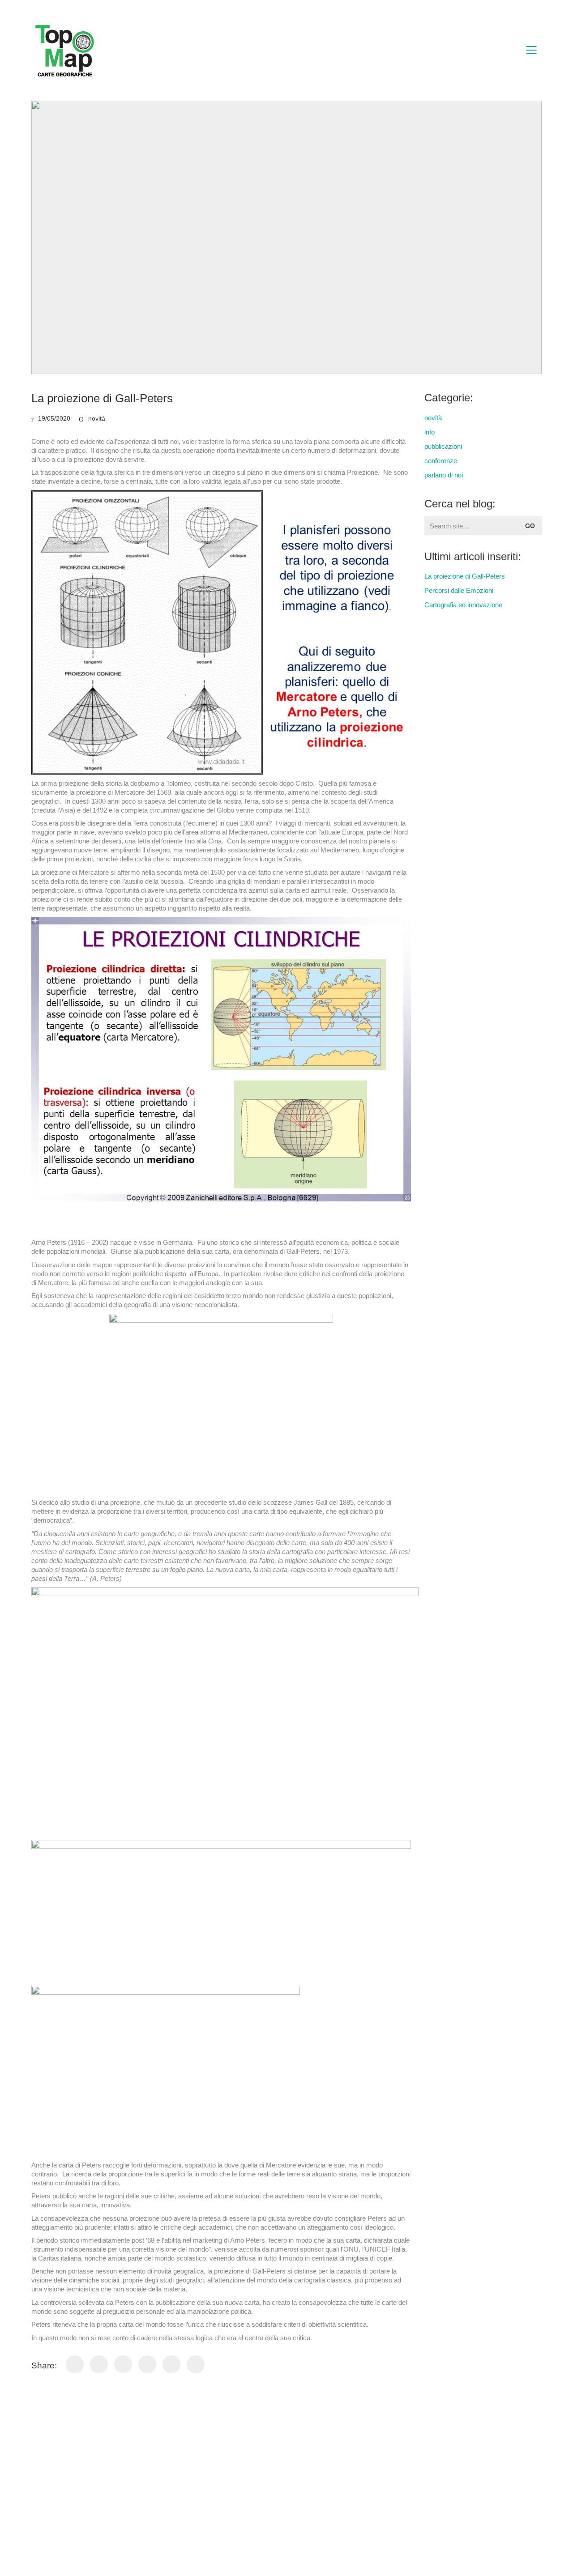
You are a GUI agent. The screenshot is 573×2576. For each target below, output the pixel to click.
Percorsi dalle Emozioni (459, 590)
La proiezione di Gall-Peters (465, 576)
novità (97, 418)
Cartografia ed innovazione (463, 605)
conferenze (441, 461)
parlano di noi (444, 475)
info (430, 432)
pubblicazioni (443, 446)
